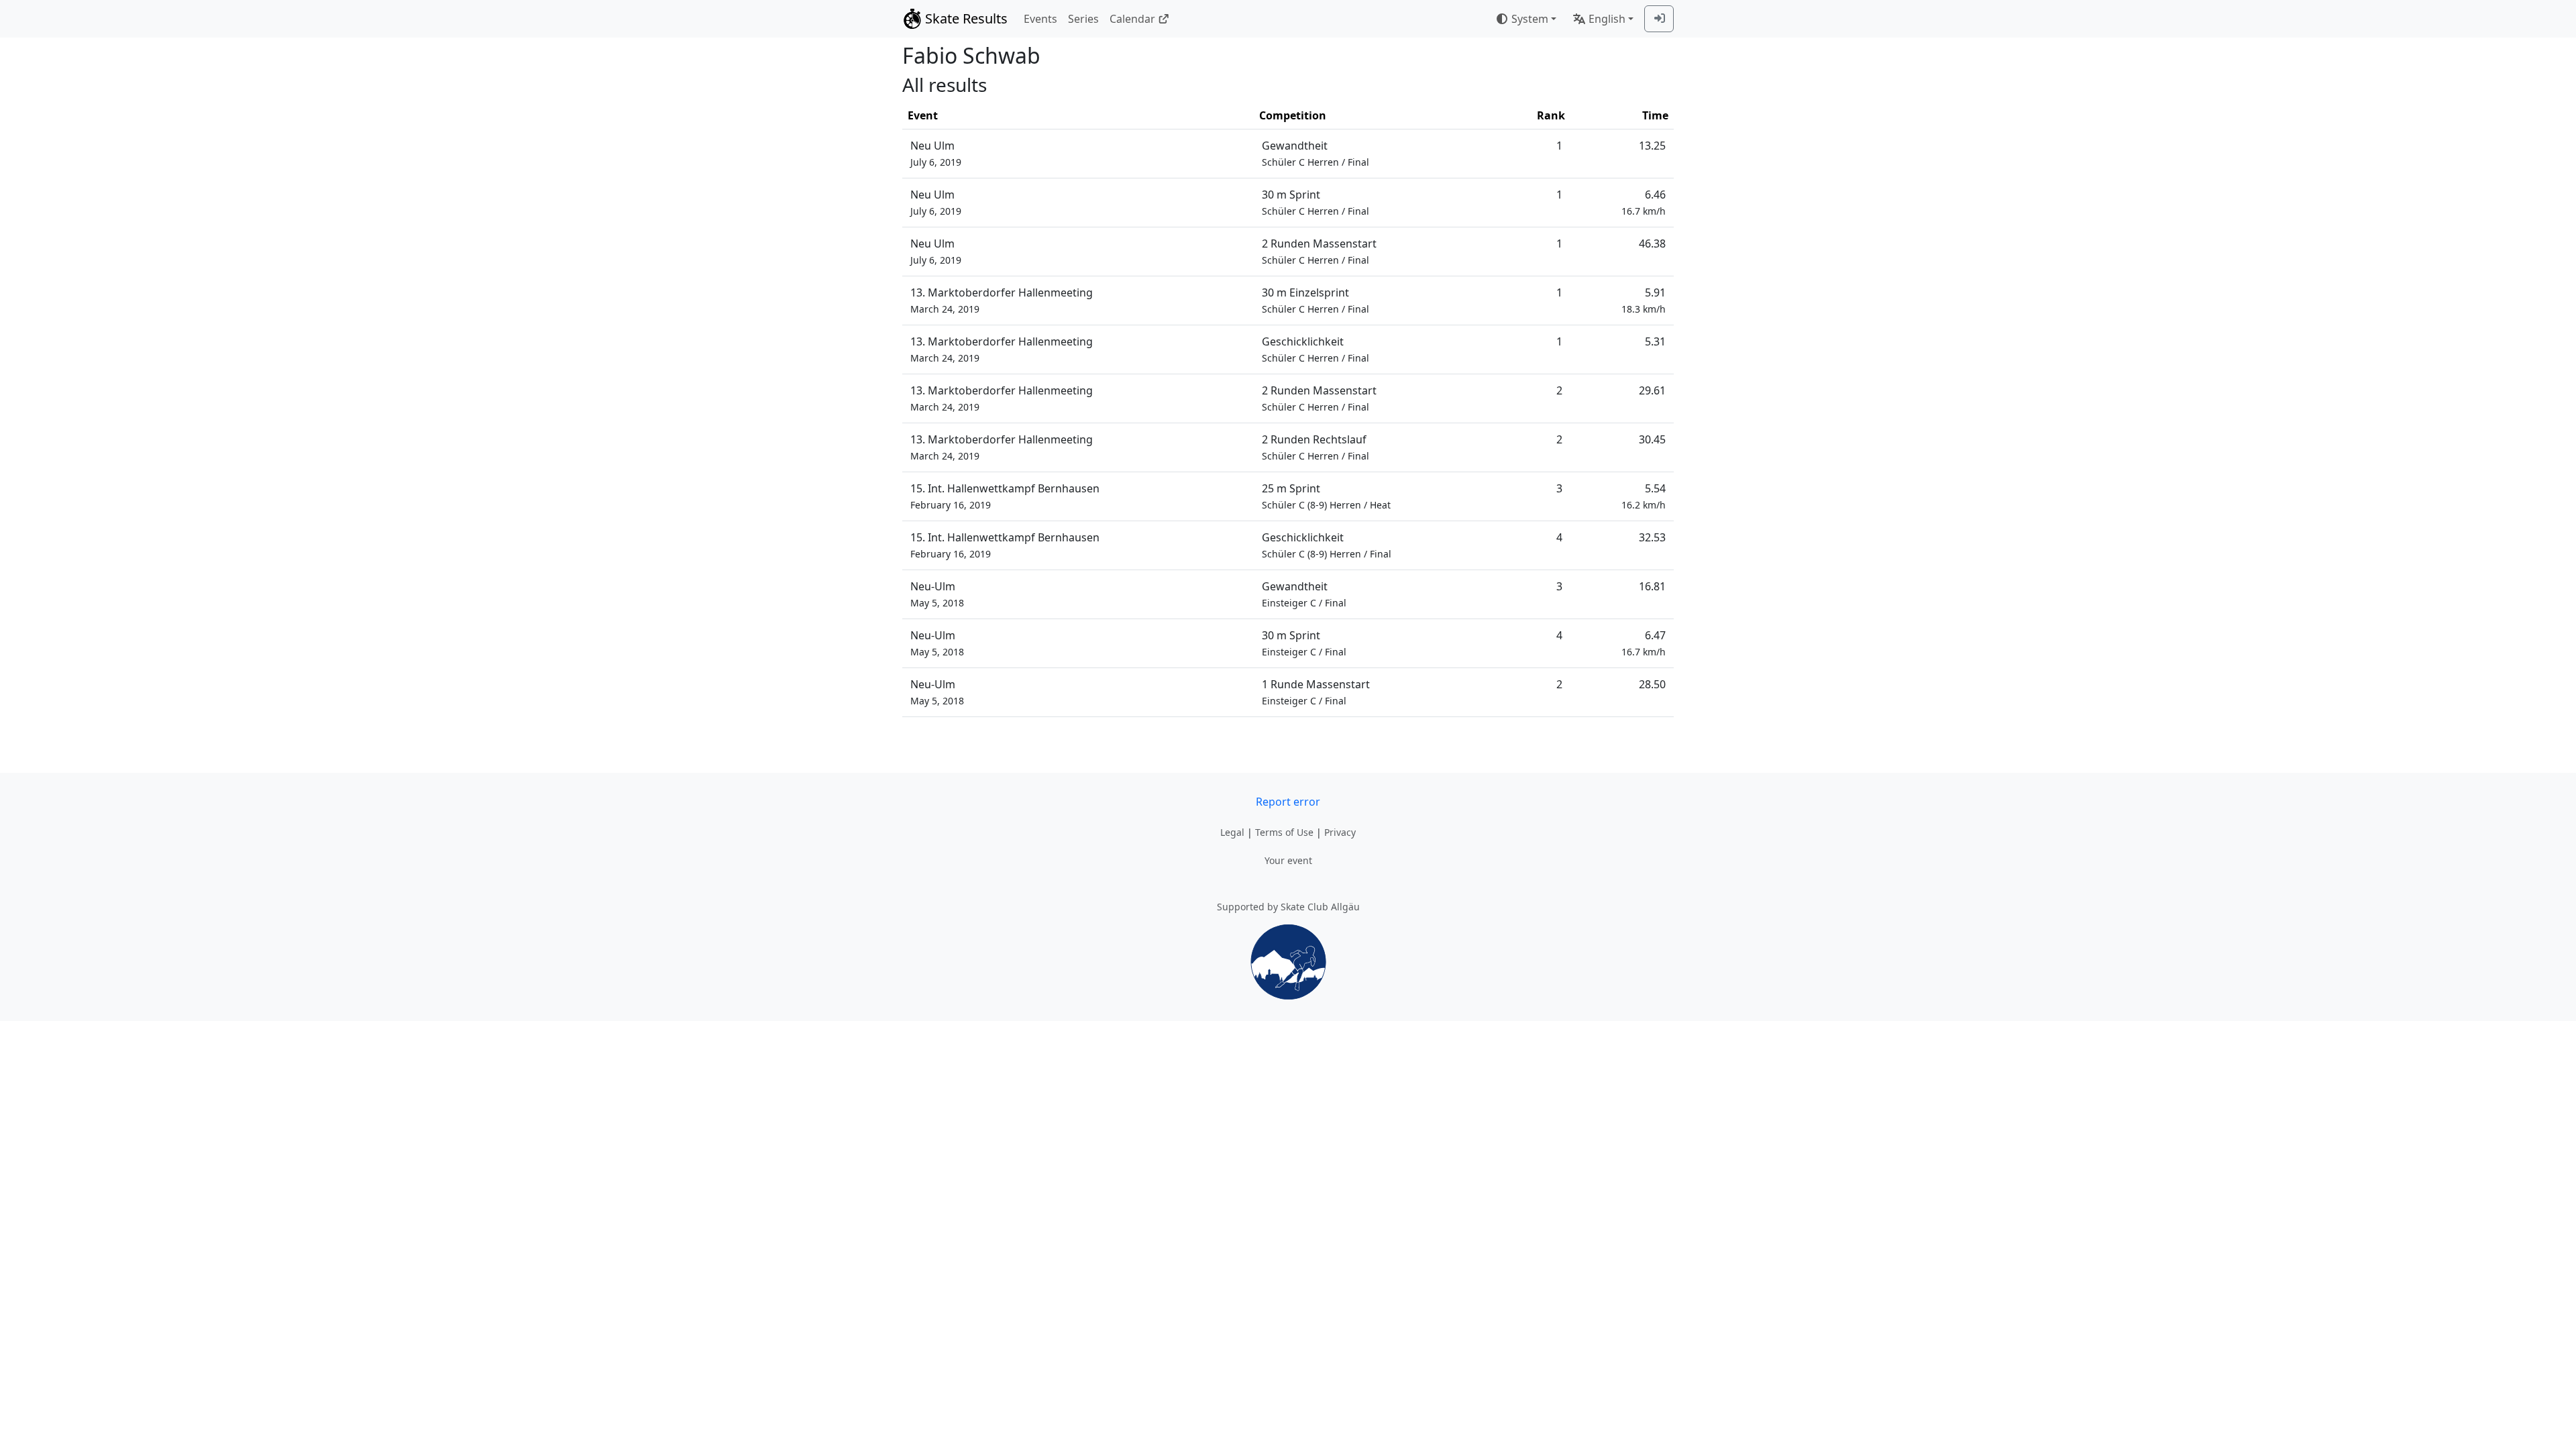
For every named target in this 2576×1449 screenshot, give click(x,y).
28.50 (1652, 684)
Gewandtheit (1316, 153)
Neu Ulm (936, 153)
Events (1040, 19)
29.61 (1652, 390)
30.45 (1652, 439)
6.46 (1644, 202)
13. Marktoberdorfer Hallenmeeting (1002, 300)
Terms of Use (1284, 832)
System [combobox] (1530, 19)
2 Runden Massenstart (1319, 251)
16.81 (1652, 586)
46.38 (1652, 244)
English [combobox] (1607, 19)
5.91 (1644, 300)
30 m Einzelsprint (1316, 300)
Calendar (1132, 19)
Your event (1288, 860)
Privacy (1340, 832)
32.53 (1652, 537)
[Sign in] (1659, 19)
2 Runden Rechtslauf (1316, 447)
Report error (1288, 802)
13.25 (1652, 146)
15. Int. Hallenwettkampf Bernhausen (1005, 496)
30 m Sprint (1316, 202)
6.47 (1644, 643)
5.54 (1644, 496)
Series (1083, 19)
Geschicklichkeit (1316, 349)
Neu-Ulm (937, 594)
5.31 (1655, 341)
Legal (1232, 832)
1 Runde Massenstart (1316, 692)
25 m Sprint (1326, 496)
